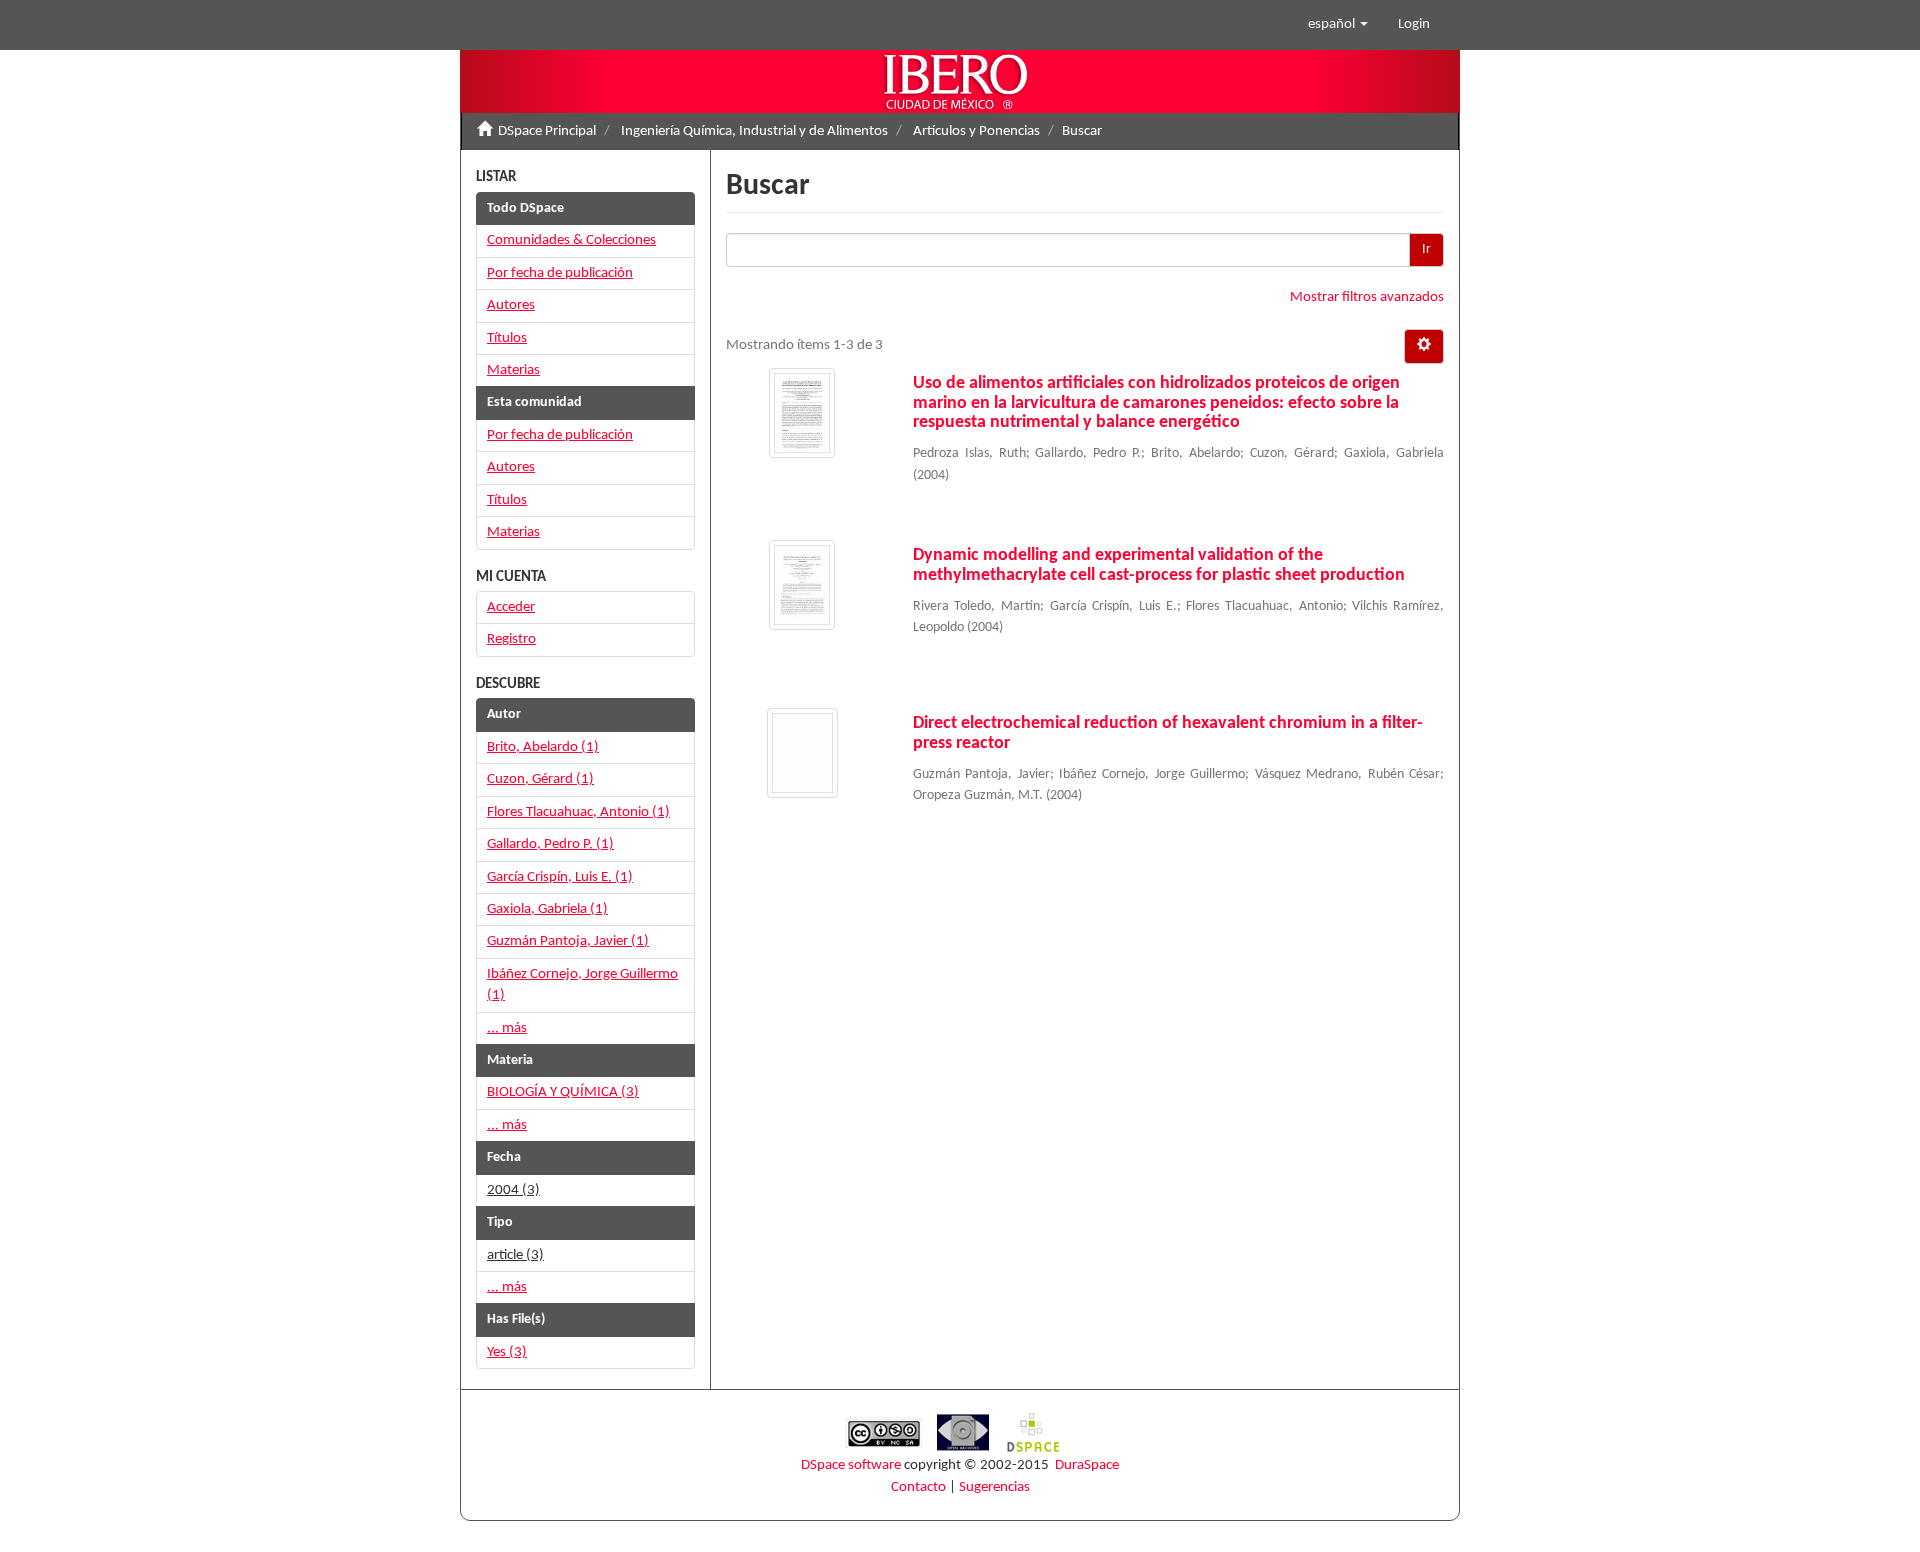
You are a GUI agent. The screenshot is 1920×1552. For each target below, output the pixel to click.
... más (507, 1028)
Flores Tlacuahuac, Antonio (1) (578, 812)
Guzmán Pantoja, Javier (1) (568, 941)
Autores (511, 305)
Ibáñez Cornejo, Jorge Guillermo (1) (582, 985)
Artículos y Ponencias (976, 131)
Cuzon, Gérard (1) (540, 779)
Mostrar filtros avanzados (1367, 297)
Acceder (511, 607)
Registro (511, 639)
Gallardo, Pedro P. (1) (550, 844)
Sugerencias (994, 1487)
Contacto (918, 1487)
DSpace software (851, 1465)
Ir (1426, 249)
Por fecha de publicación (560, 273)
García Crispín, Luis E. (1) (560, 877)
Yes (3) (507, 1352)
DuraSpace (1087, 1465)
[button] (1338, 25)
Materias (513, 370)
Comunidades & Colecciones (571, 240)
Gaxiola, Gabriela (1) (547, 909)
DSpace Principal (547, 131)
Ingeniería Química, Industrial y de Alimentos (754, 131)
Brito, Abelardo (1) (543, 747)
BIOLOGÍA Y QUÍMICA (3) (563, 1092)
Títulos (507, 338)
